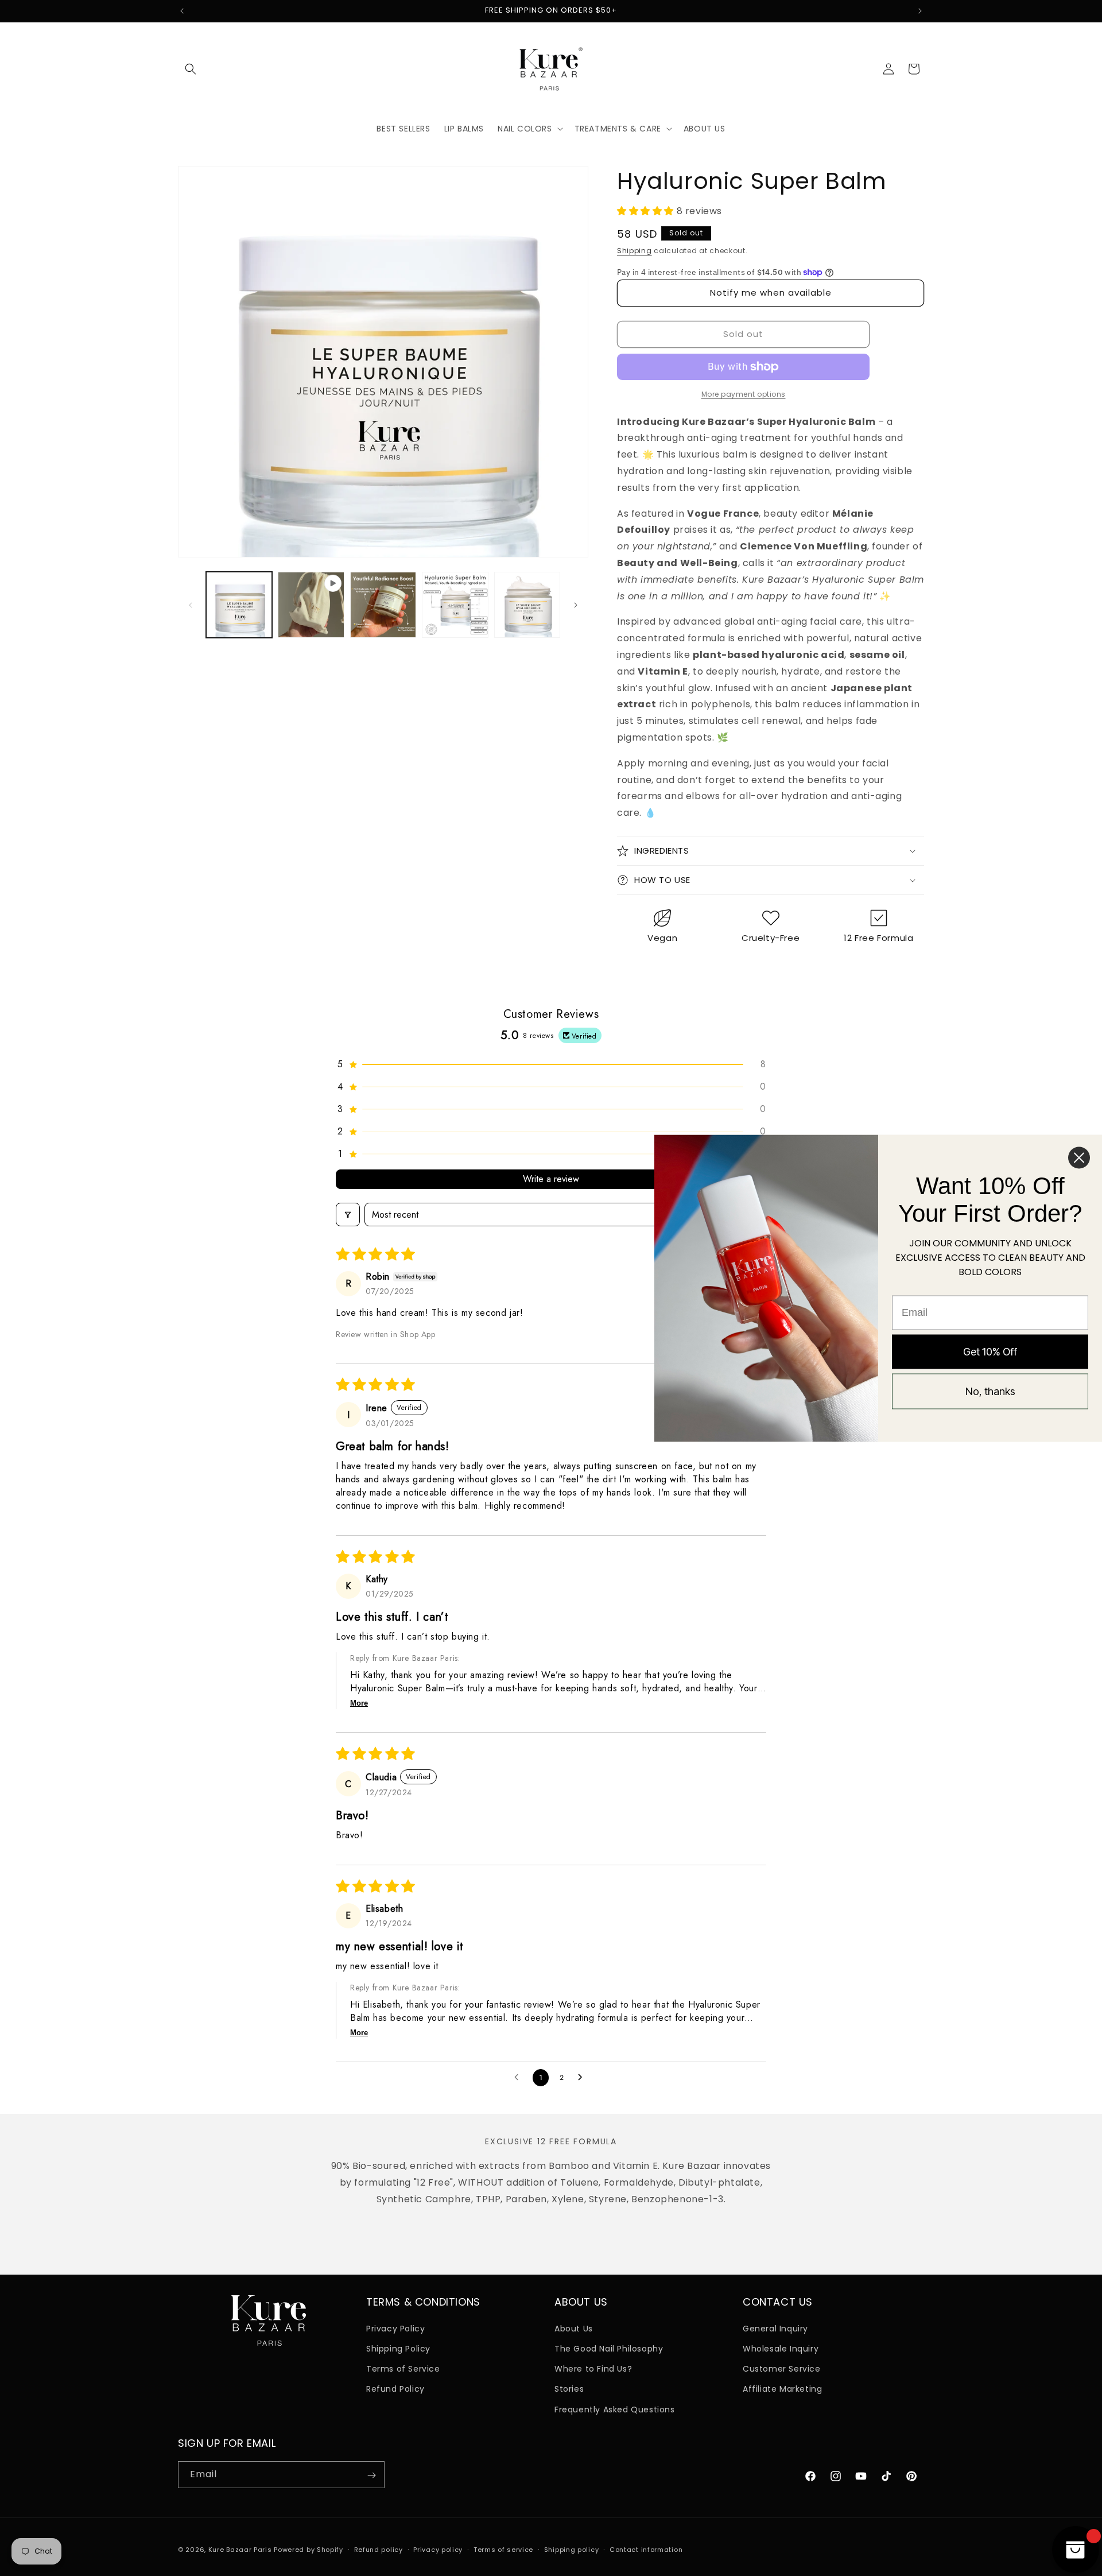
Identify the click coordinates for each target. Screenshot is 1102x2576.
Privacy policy (438, 2549)
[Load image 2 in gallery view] (383, 605)
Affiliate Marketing (782, 2389)
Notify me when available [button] (771, 293)
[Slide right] (576, 605)
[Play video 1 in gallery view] (311, 605)
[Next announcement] (920, 11)
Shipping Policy (398, 2348)
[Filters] (348, 1215)
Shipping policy (572, 2549)
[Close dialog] (1079, 1157)
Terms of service (503, 2549)
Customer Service (782, 2369)
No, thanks (990, 1391)
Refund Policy (395, 2389)
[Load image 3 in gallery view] (455, 605)
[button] (191, 69)
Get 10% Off (990, 1351)
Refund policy (379, 2549)
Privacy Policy (395, 2328)
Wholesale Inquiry (781, 2348)
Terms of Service (403, 2369)
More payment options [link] (744, 394)
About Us (574, 2328)
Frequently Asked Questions (615, 2409)
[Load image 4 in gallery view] (527, 605)
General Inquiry (775, 2328)
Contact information (646, 2549)
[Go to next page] (583, 2078)
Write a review (551, 1179)
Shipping (635, 251)
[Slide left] (191, 605)
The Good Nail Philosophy (609, 2348)
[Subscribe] (371, 2475)
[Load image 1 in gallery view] (239, 605)
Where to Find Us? (593, 2369)
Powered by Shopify (309, 2550)
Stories (569, 2389)
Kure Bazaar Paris (240, 2550)
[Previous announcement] (182, 11)
